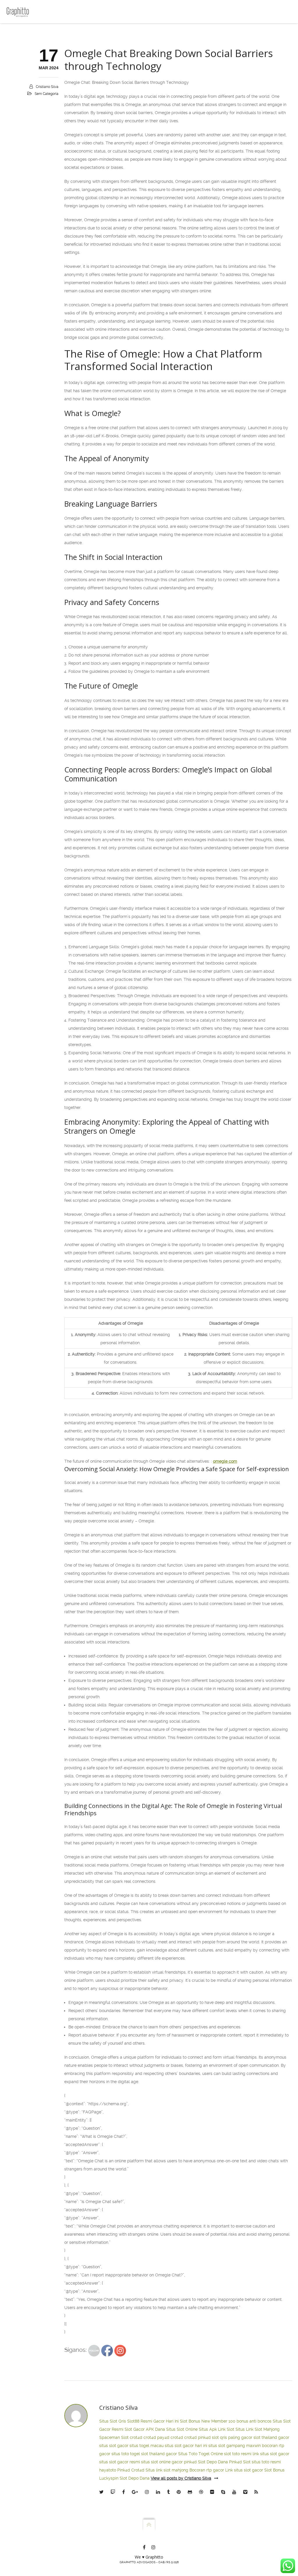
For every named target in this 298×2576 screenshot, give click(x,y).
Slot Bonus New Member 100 (208, 2421)
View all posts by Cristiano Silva (181, 2478)
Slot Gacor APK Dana (145, 2429)
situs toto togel (126, 2454)
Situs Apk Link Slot (217, 2429)
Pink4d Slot (240, 2462)
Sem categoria (47, 94)
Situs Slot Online (182, 2429)
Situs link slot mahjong (167, 2470)
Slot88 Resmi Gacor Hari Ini (153, 2421)
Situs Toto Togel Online (201, 2454)
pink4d (204, 2437)
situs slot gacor (114, 2446)
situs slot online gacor (162, 2462)
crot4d (136, 2437)
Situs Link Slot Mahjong (258, 2429)
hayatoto (108, 2470)
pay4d (163, 2437)
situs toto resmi (266, 2462)
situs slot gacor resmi (120, 2462)
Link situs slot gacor (244, 2470)
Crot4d (138, 2470)
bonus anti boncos (254, 2421)
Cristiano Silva (47, 87)
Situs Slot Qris (113, 2421)
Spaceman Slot (114, 2437)
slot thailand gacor (271, 2437)
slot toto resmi (238, 2454)
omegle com (225, 1461)
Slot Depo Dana (213, 2462)
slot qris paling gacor (232, 2437)
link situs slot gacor (271, 2454)
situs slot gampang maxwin (235, 2446)
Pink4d (124, 2470)
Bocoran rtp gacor (207, 2470)
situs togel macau (147, 2446)
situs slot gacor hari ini (186, 2446)
